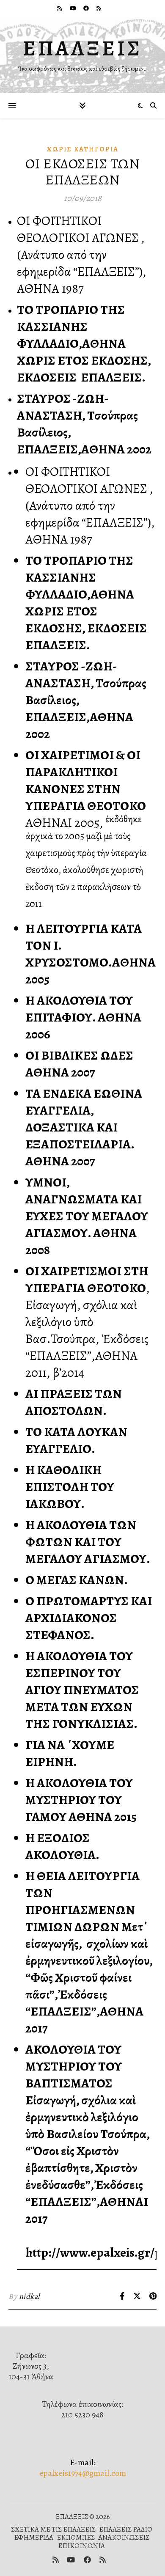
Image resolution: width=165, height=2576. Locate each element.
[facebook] (87, 8)
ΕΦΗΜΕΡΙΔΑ (34, 2537)
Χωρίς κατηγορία (83, 149)
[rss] (60, 8)
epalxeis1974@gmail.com (83, 2473)
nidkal (29, 2296)
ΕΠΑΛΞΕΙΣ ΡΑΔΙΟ (126, 2529)
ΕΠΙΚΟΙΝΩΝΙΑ (81, 2546)
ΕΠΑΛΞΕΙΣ (82, 48)
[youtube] (74, 8)
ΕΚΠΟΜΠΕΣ (76, 2537)
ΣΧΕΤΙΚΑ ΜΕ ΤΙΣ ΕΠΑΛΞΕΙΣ (53, 2529)
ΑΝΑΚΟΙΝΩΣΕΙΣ (124, 2537)
